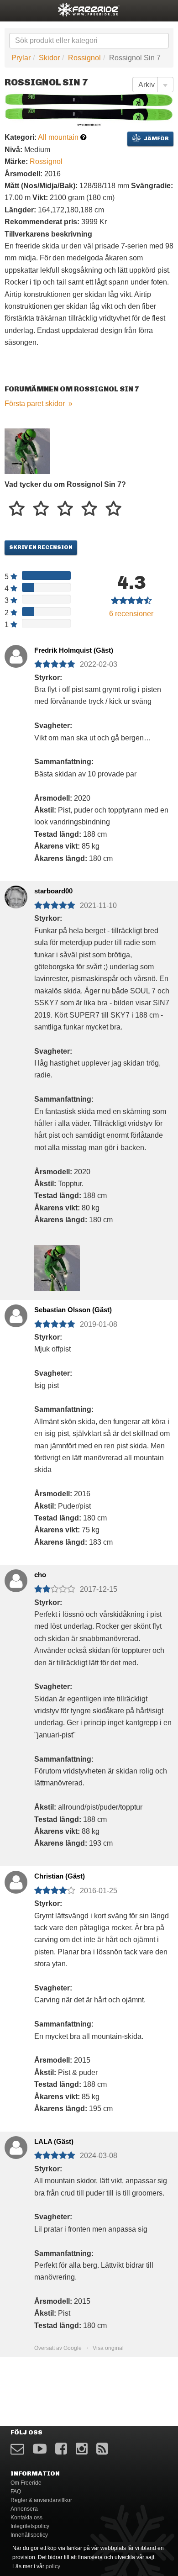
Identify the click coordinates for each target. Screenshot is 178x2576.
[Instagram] (82, 2449)
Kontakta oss (26, 2518)
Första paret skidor (35, 404)
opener (13, 9)
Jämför (156, 138)
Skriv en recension (41, 547)
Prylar (21, 58)
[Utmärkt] (113, 509)
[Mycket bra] (89, 509)
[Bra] (65, 509)
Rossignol (84, 58)
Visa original (108, 2348)
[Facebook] (61, 2449)
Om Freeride (26, 2483)
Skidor (49, 58)
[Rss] (102, 2449)
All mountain (58, 137)
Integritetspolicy (30, 2526)
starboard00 (53, 891)
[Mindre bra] (41, 509)
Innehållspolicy (29, 2535)
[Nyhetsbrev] (17, 2449)
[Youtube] (40, 2449)
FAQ (16, 2492)
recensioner (131, 614)
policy (53, 2566)
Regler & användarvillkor (41, 2500)
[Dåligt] (17, 509)
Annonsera (24, 2509)
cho (40, 1575)
